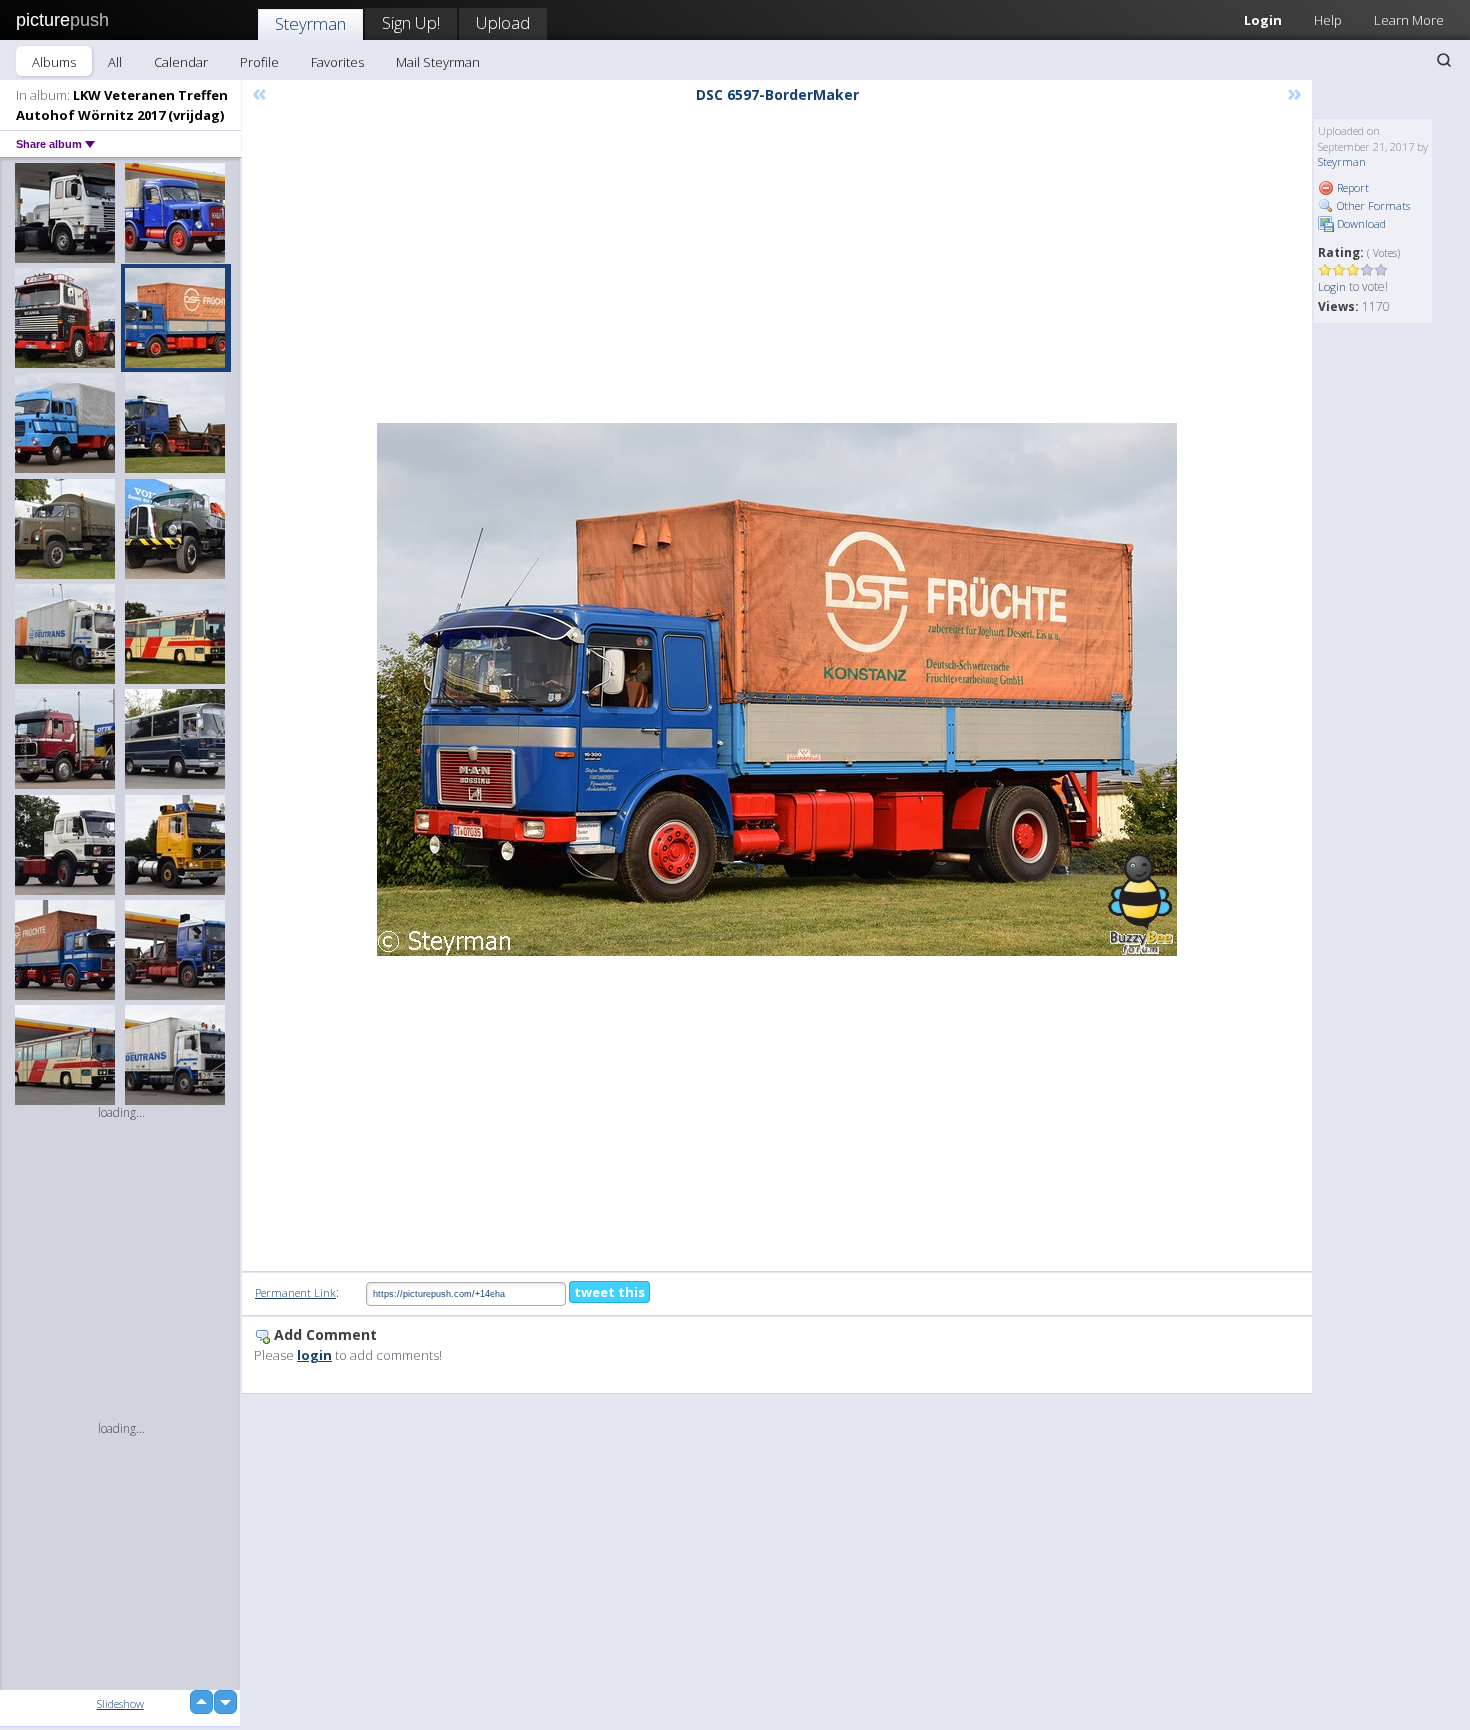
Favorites (337, 62)
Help (1328, 20)
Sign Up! (411, 22)
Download (1360, 223)
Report (1351, 187)
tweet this (609, 1292)
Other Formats (1372, 205)
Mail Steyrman (438, 62)
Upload (503, 22)
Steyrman (310, 23)
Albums (54, 62)
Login (1263, 20)
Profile (259, 62)
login (314, 1355)
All (115, 62)
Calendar (181, 62)
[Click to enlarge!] (777, 689)
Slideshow (120, 1703)
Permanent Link (295, 1292)
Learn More (1409, 20)
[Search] (1444, 60)
